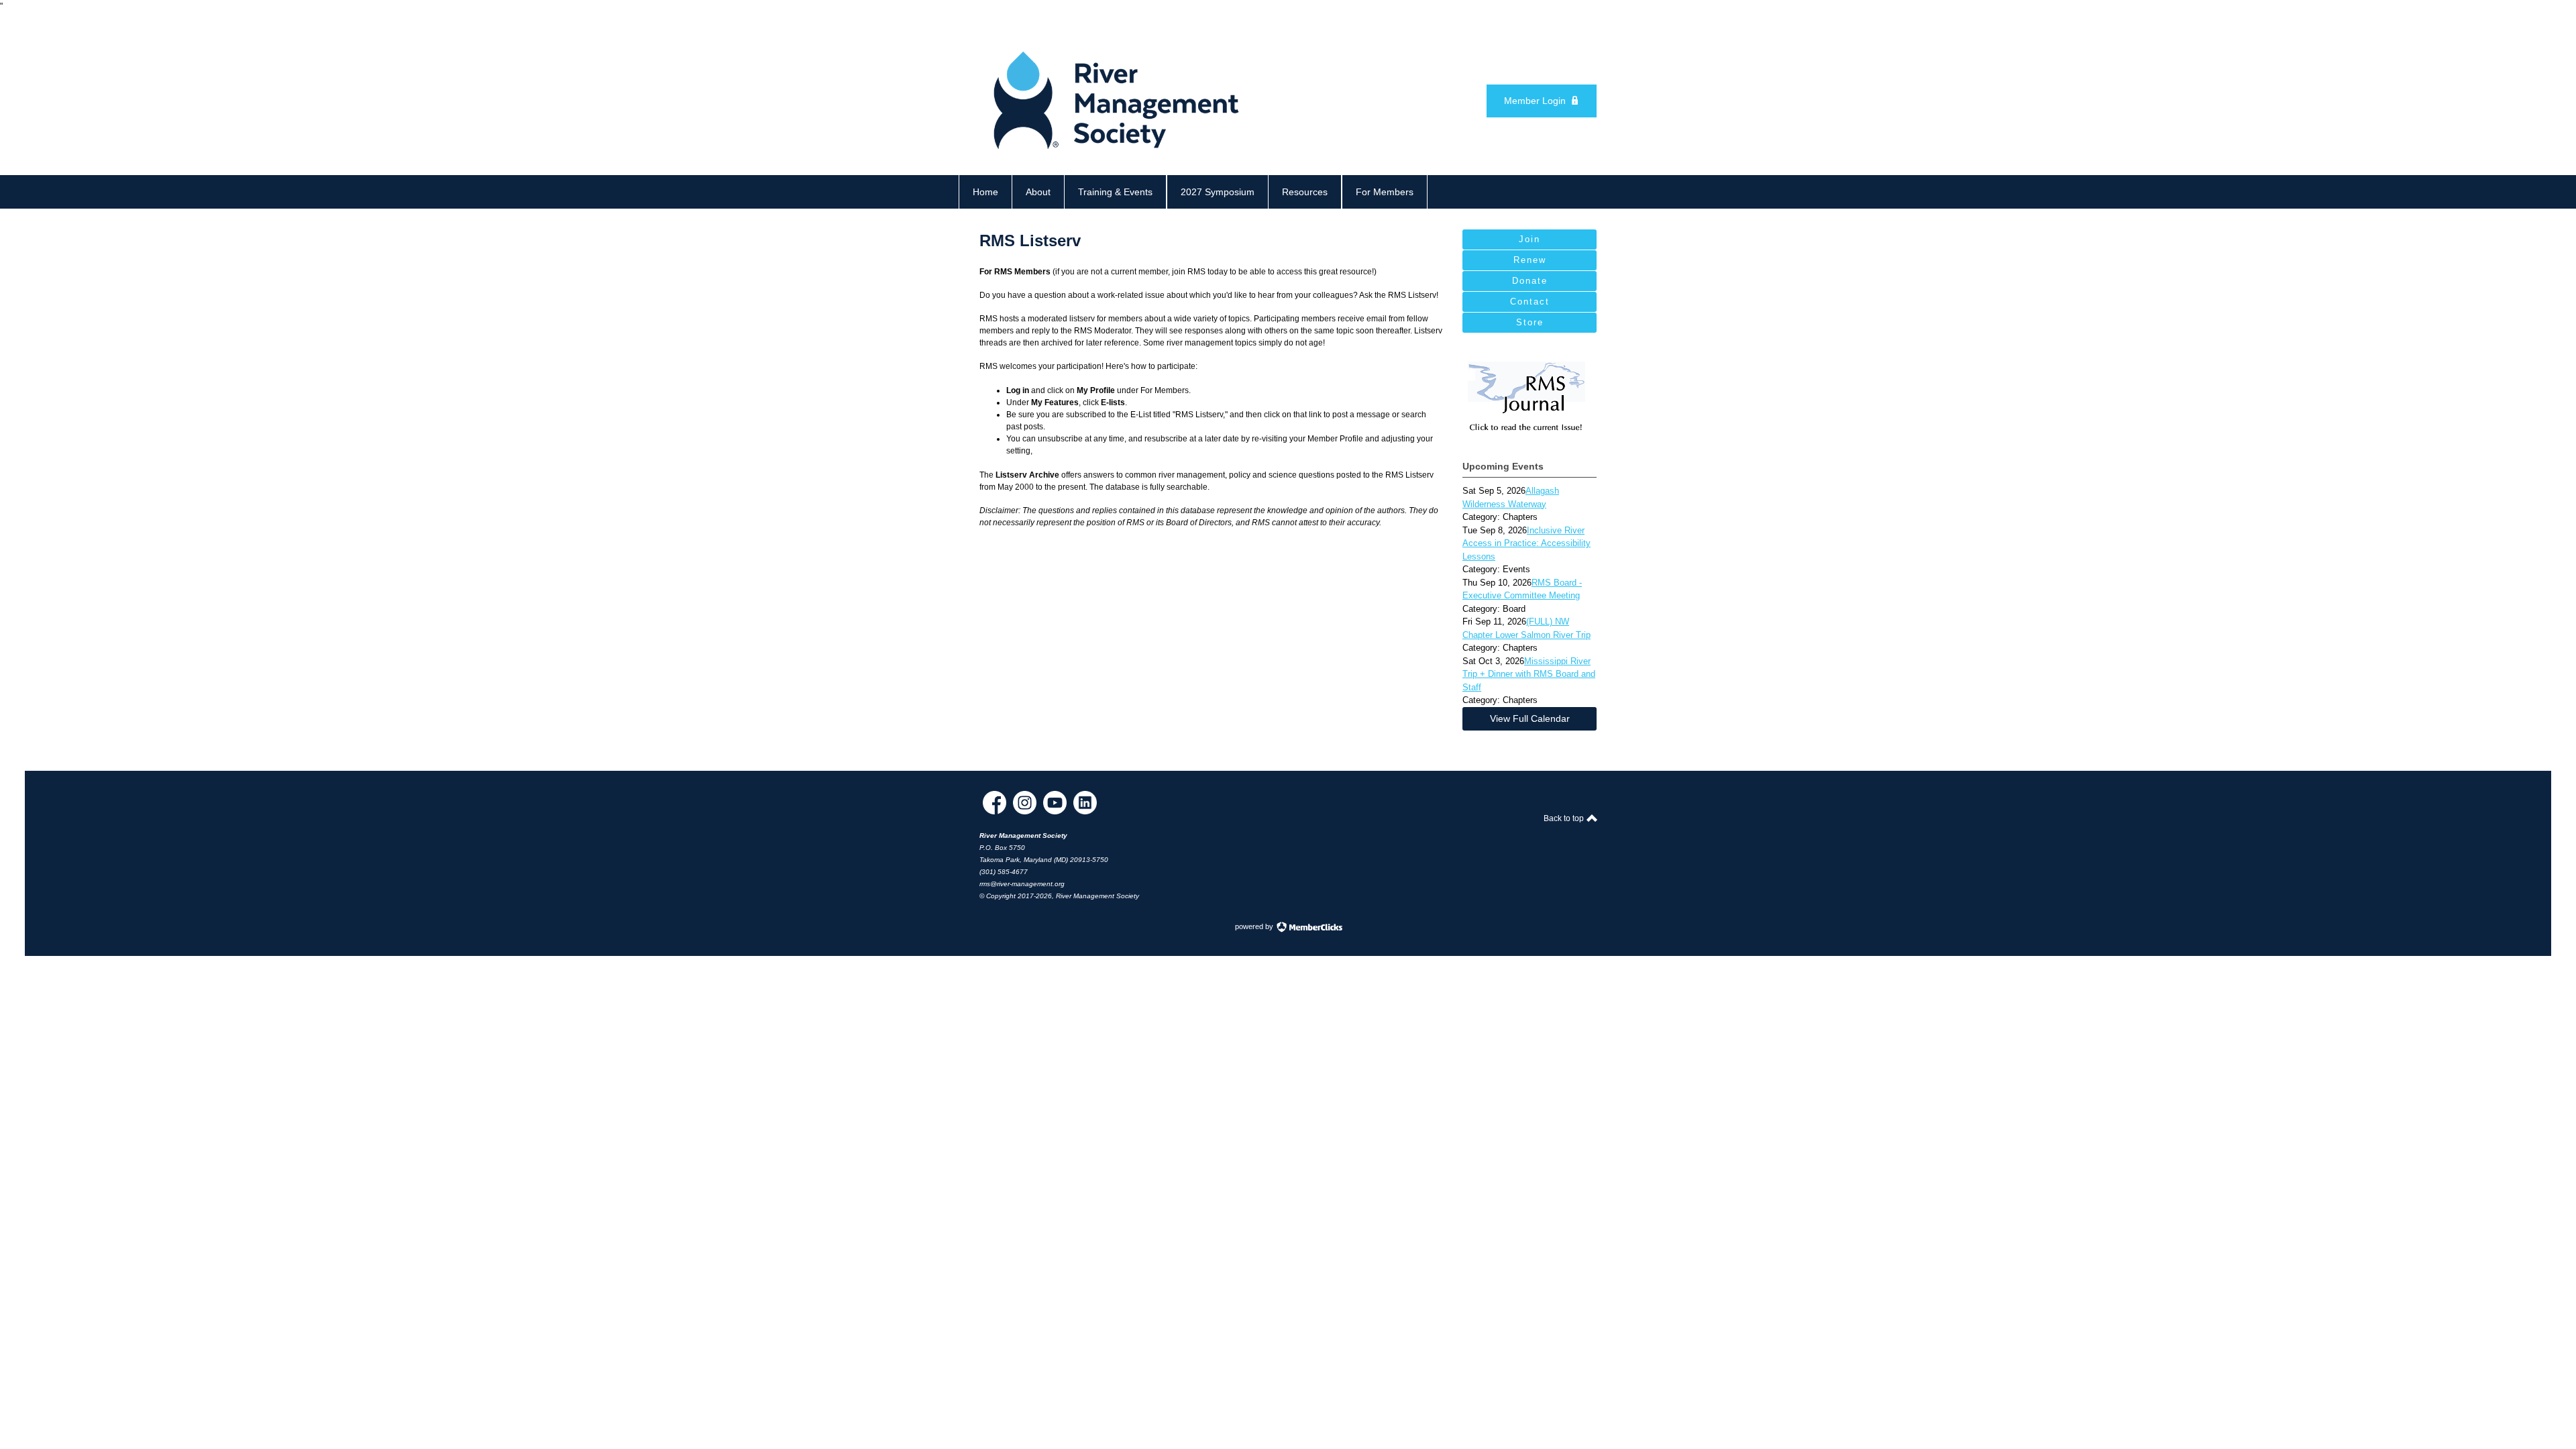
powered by (1255, 926)
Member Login (1535, 101)
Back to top (1565, 818)
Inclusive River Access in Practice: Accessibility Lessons (1526, 543)
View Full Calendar (1530, 718)
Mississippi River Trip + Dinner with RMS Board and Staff (1529, 674)
